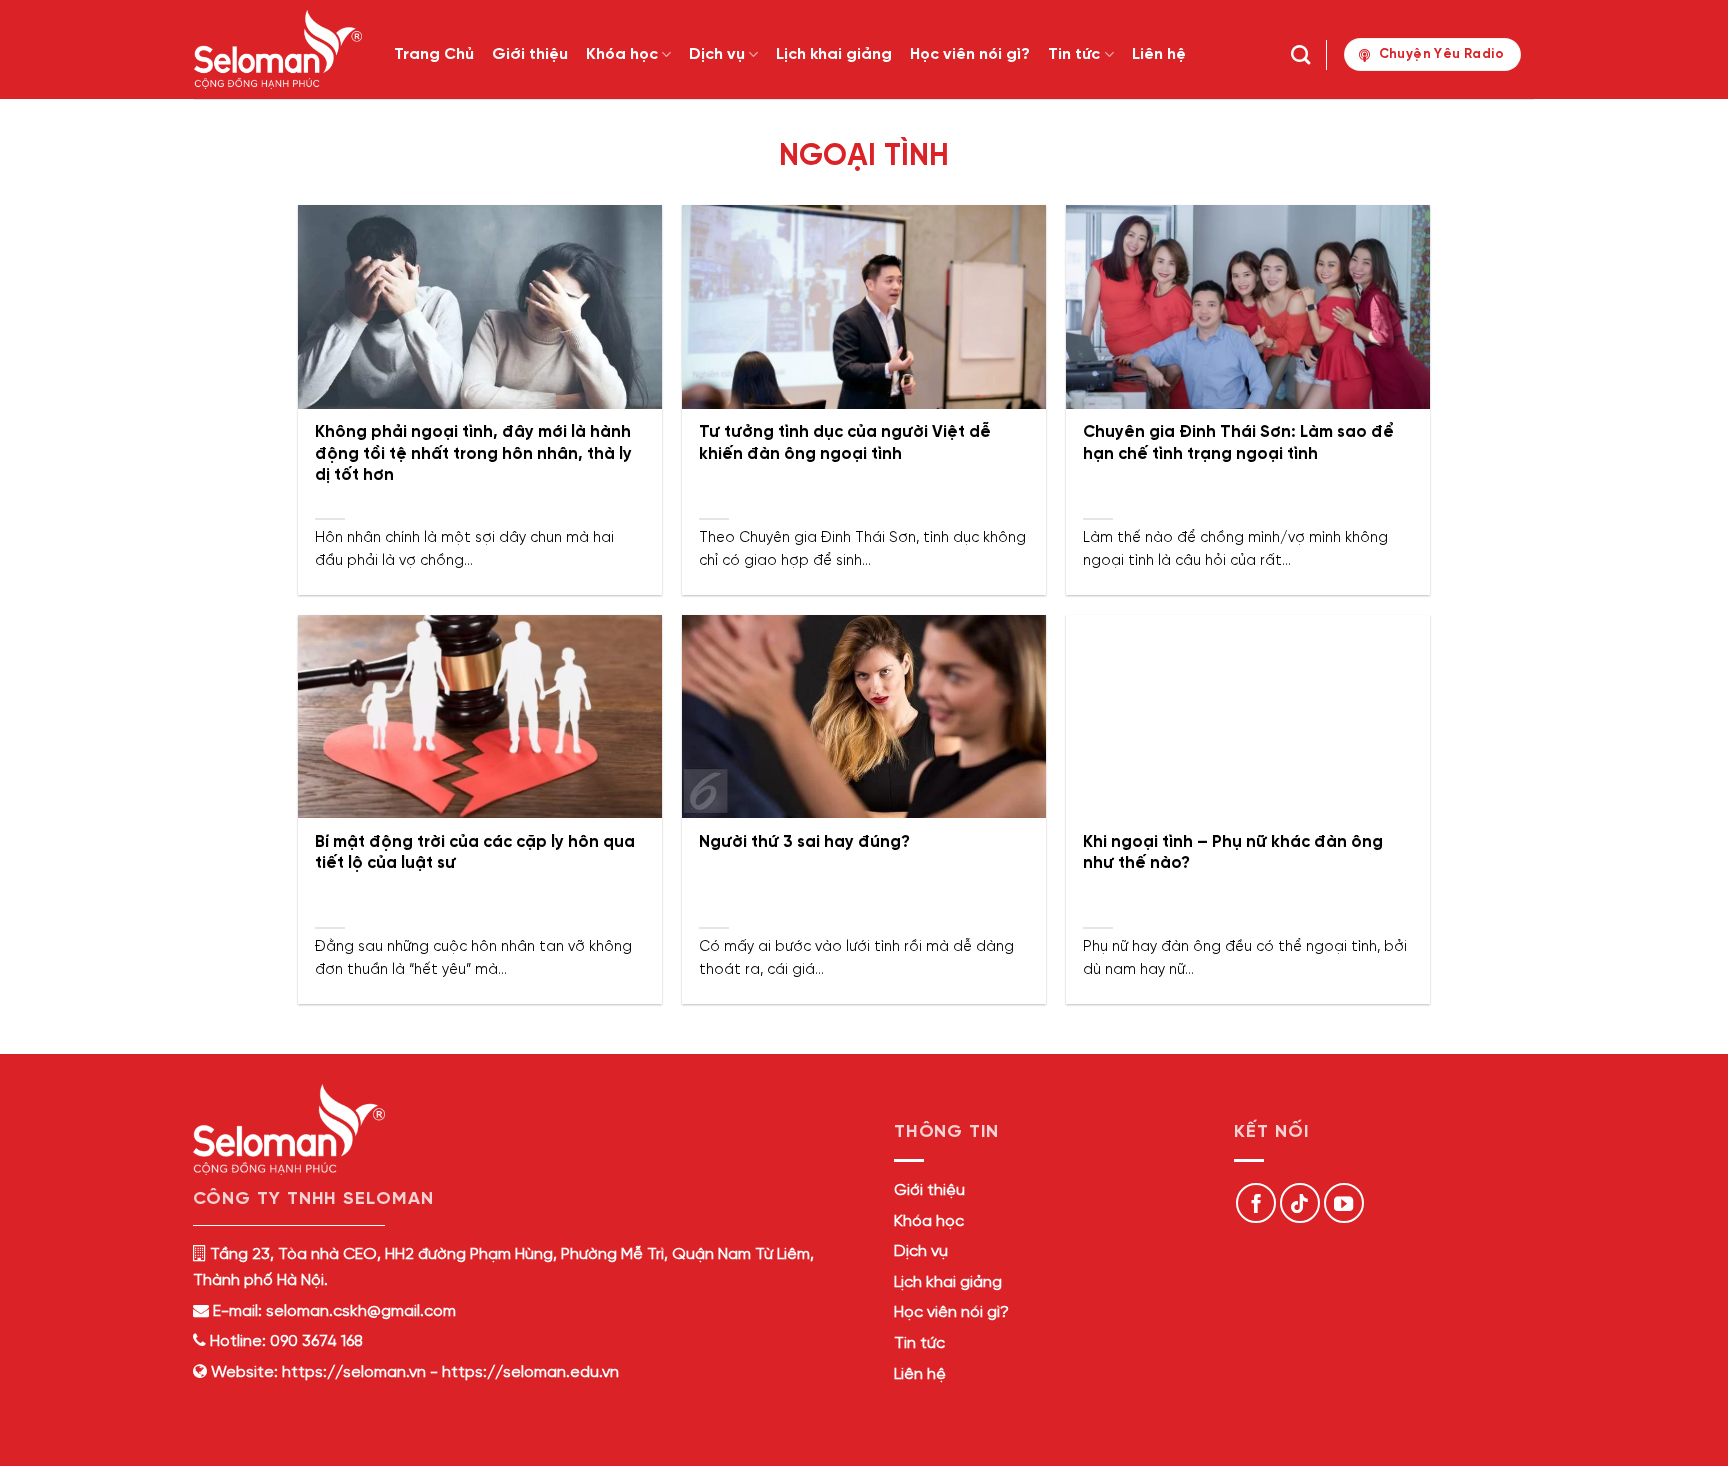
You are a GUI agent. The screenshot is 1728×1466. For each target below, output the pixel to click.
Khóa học (622, 54)
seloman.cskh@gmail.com (361, 1311)
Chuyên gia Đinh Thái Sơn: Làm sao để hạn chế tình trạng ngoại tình (1238, 443)
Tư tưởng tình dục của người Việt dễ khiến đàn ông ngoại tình (845, 443)
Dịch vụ (717, 54)
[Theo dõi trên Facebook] (1256, 1203)
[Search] (1300, 54)
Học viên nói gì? (970, 54)
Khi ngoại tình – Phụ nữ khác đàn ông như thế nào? (1233, 853)
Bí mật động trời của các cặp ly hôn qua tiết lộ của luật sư (475, 853)
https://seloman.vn (354, 1372)
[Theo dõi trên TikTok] (1300, 1203)
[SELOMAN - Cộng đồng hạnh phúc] (279, 49)
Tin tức (1074, 54)
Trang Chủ (434, 54)
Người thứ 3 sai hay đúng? (804, 842)
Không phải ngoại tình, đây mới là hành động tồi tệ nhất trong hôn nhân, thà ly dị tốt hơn (473, 454)
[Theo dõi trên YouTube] (1344, 1203)
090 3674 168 (314, 1341)
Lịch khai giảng (834, 54)
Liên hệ (1159, 54)
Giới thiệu (530, 54)
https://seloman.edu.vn (530, 1372)
